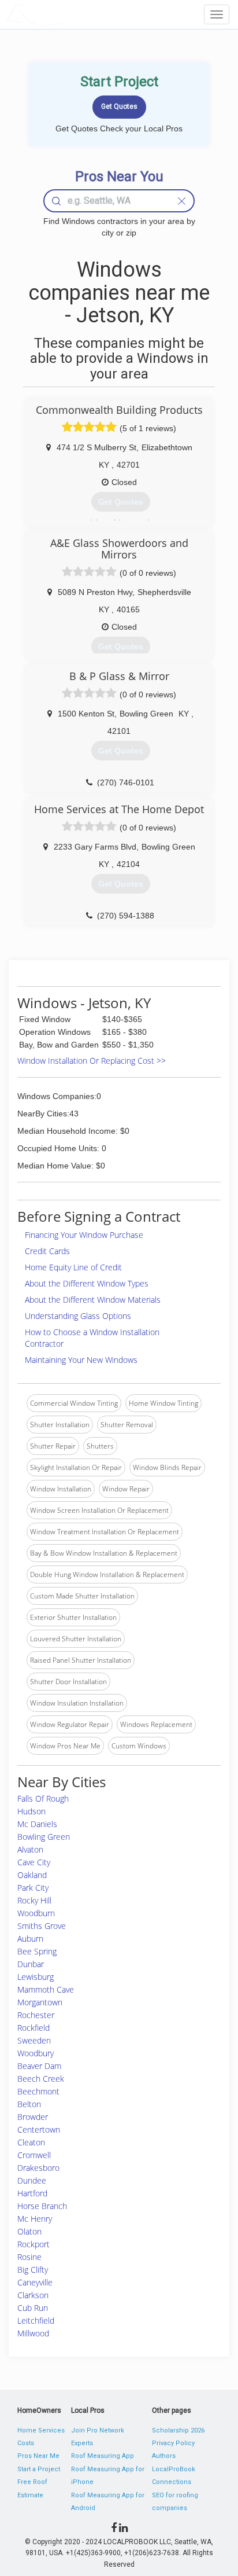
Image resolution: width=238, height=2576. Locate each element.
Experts (82, 2443)
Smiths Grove (42, 1926)
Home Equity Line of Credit (73, 1267)
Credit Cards (47, 1251)
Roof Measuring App (103, 2456)
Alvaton (30, 1849)
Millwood (33, 2333)
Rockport (34, 2244)
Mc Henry (35, 2219)
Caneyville (35, 2282)
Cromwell (34, 2155)
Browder (33, 2117)
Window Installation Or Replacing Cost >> (92, 1061)
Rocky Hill (34, 1900)
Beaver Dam (39, 2066)
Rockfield (34, 2028)
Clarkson (33, 2295)
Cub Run (33, 2308)
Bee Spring (37, 1951)
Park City (33, 1888)
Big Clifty (33, 2270)
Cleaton (31, 2142)
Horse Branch (42, 2206)
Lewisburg (36, 1977)
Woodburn (36, 1913)
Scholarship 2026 (178, 2430)
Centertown (39, 2129)
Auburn (30, 1939)
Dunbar (31, 1964)
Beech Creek (41, 2079)
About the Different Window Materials (93, 1300)
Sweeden (34, 2040)
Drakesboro (38, 2168)
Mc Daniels (37, 1824)
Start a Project (39, 2469)
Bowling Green (44, 1837)
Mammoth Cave (46, 1989)
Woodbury (36, 2053)
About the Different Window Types (87, 1283)
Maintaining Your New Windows (81, 1360)
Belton (29, 2104)
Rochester (36, 2015)
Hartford (32, 2193)
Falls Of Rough (43, 1798)
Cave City (34, 1862)
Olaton (29, 2231)
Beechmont (38, 2091)
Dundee (32, 2180)
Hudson (31, 1811)
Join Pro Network (98, 2430)
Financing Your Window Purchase (84, 1235)
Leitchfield (36, 2320)
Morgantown (40, 2002)
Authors (164, 2456)
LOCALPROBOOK (73, 14)
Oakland (32, 1875)
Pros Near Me (38, 2456)
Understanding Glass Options (78, 1316)
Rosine (29, 2257)
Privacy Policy (173, 2443)
